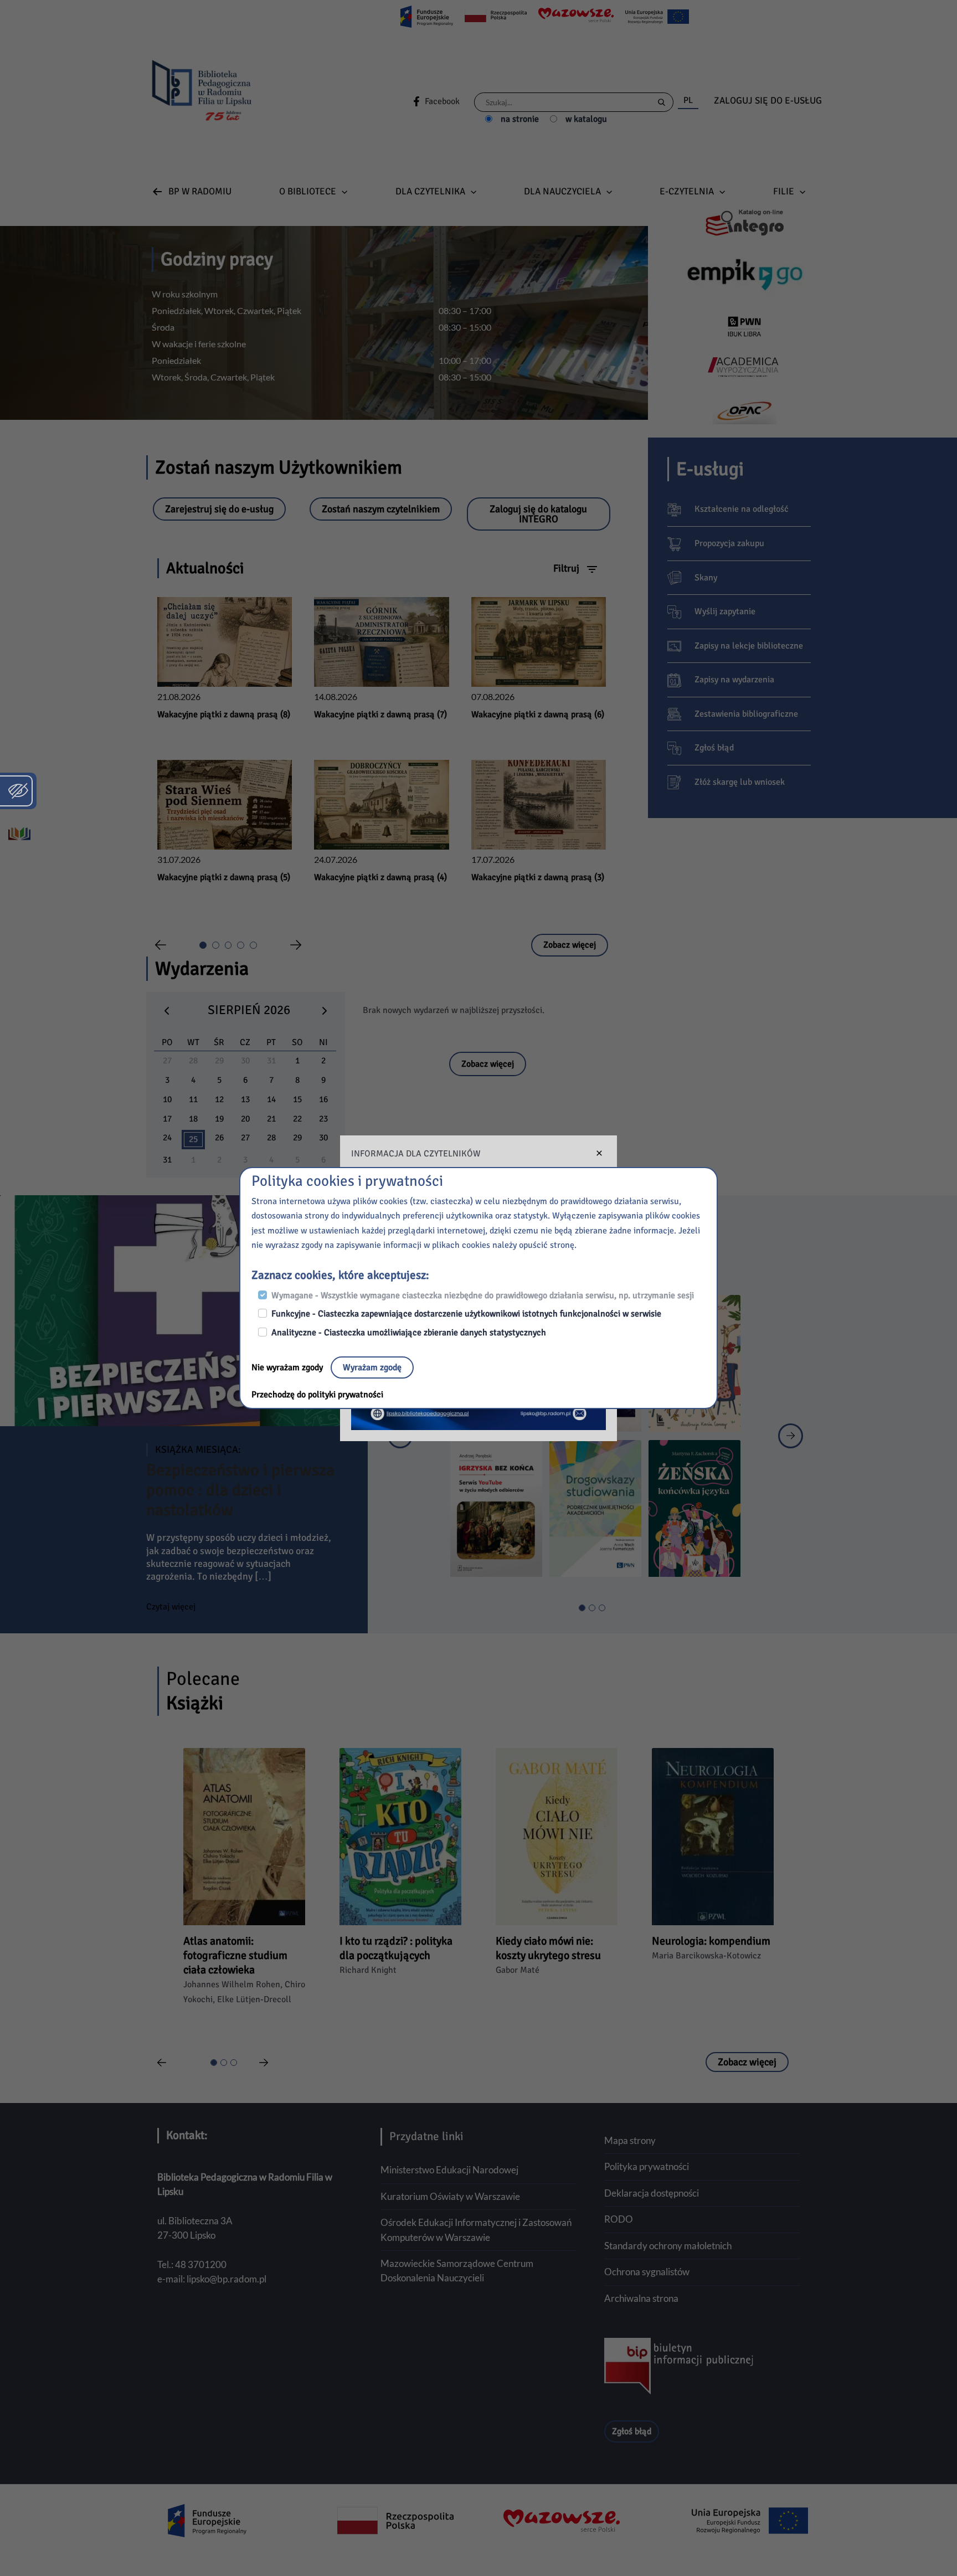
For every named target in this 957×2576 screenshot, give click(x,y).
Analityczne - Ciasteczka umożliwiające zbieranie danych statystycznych (409, 1333)
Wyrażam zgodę (372, 1367)
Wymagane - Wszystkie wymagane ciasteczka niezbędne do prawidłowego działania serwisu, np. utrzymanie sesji (483, 1295)
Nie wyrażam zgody (288, 1367)
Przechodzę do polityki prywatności (317, 1395)
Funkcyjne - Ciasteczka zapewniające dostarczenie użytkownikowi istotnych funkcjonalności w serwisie (466, 1314)
